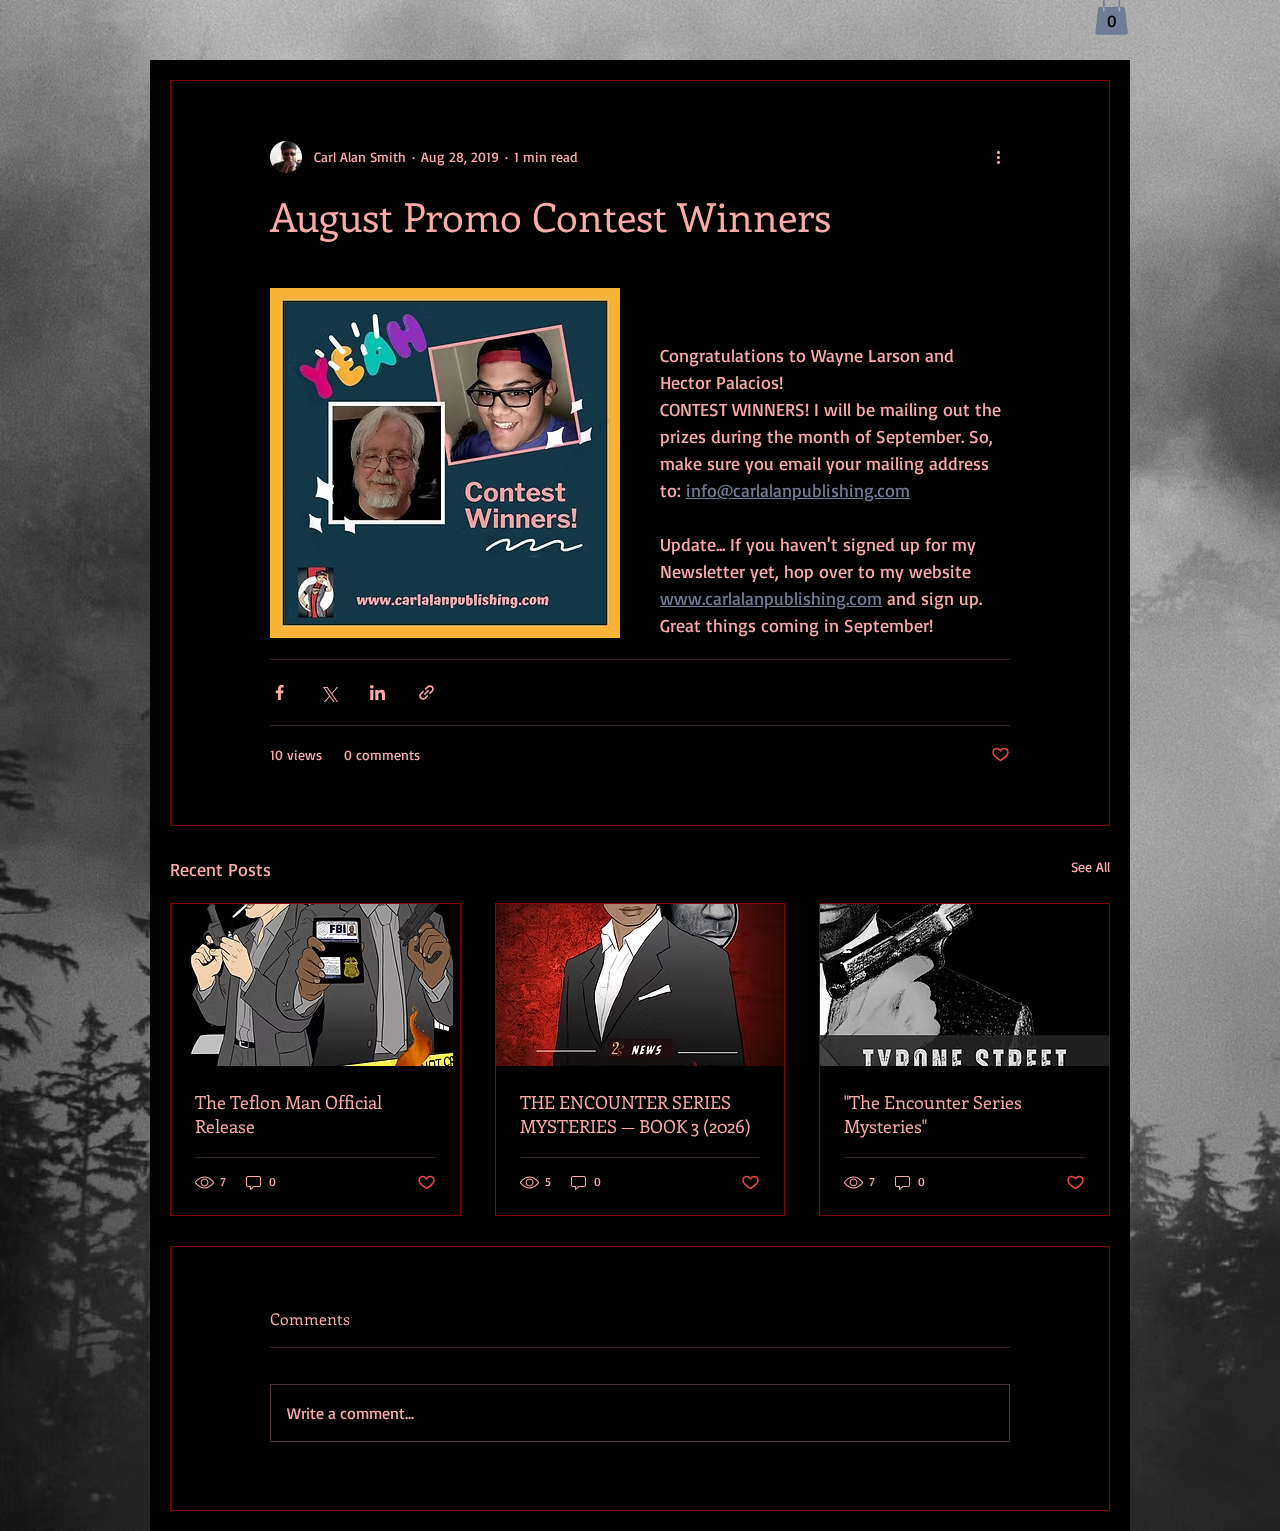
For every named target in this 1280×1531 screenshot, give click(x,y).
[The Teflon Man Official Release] (315, 985)
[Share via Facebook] (279, 692)
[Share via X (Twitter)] (328, 692)
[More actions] (998, 157)
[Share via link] (426, 692)
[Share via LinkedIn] (377, 692)
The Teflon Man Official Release (288, 1114)
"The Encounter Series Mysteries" (933, 1114)
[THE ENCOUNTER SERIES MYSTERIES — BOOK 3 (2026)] (640, 985)
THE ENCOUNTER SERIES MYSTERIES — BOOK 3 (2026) (635, 1114)
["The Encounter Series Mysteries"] (964, 985)
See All (1090, 866)
